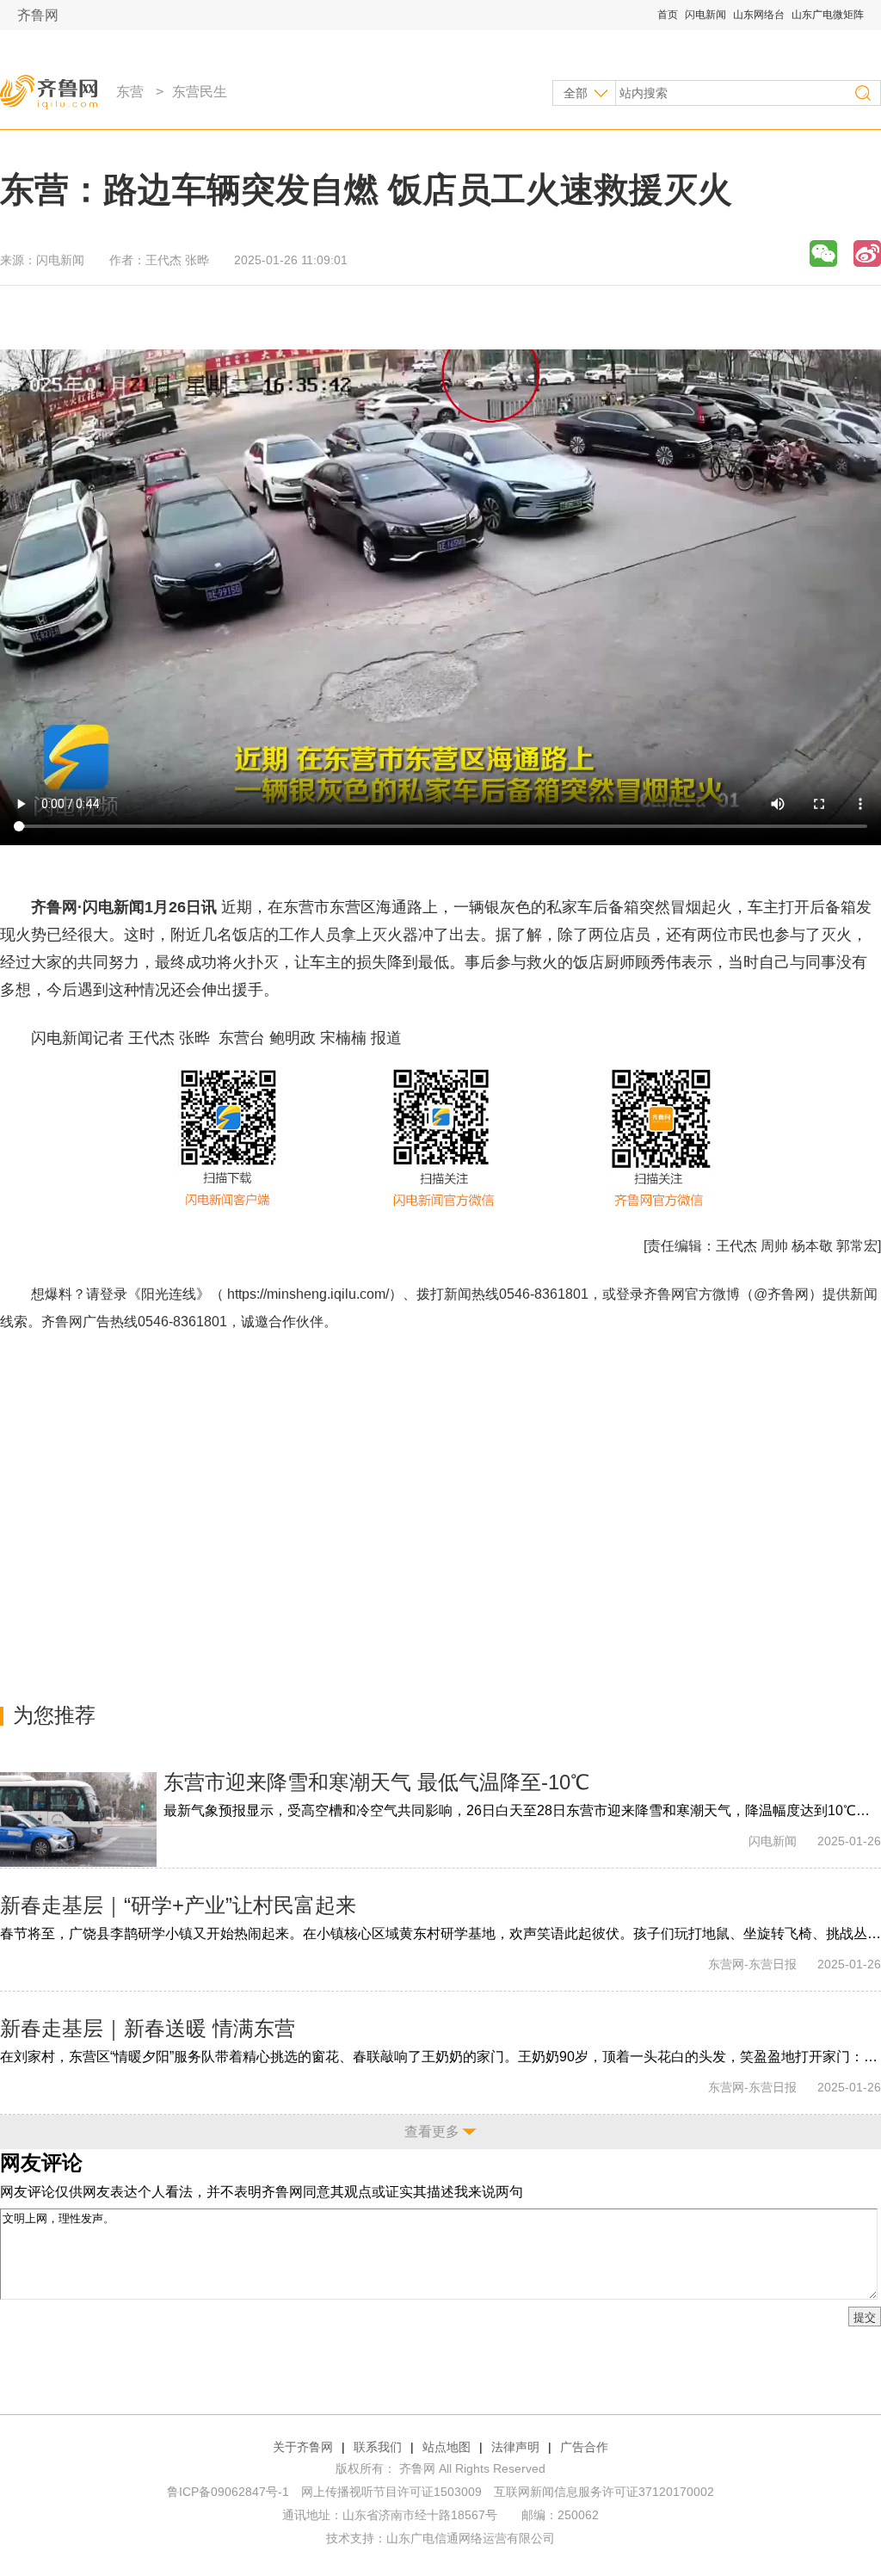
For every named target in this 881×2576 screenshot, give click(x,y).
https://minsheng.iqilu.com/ (308, 1294)
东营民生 (200, 92)
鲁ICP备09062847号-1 (228, 2492)
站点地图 (447, 2447)
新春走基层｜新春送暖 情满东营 (148, 2028)
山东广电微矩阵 (828, 15)
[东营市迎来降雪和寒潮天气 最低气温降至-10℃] (78, 1819)
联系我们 (378, 2447)
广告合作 (584, 2447)
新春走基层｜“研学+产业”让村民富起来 (178, 1905)
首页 (668, 15)
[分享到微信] (823, 253)
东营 (130, 92)
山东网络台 (759, 15)
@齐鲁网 (781, 1294)
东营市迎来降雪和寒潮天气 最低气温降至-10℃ (376, 1782)
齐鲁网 (38, 15)
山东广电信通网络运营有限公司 (471, 2538)
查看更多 (432, 2131)
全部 (576, 93)
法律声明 (515, 2447)
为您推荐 (54, 1715)
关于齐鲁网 (303, 2447)
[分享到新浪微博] (867, 253)
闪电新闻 (705, 15)
